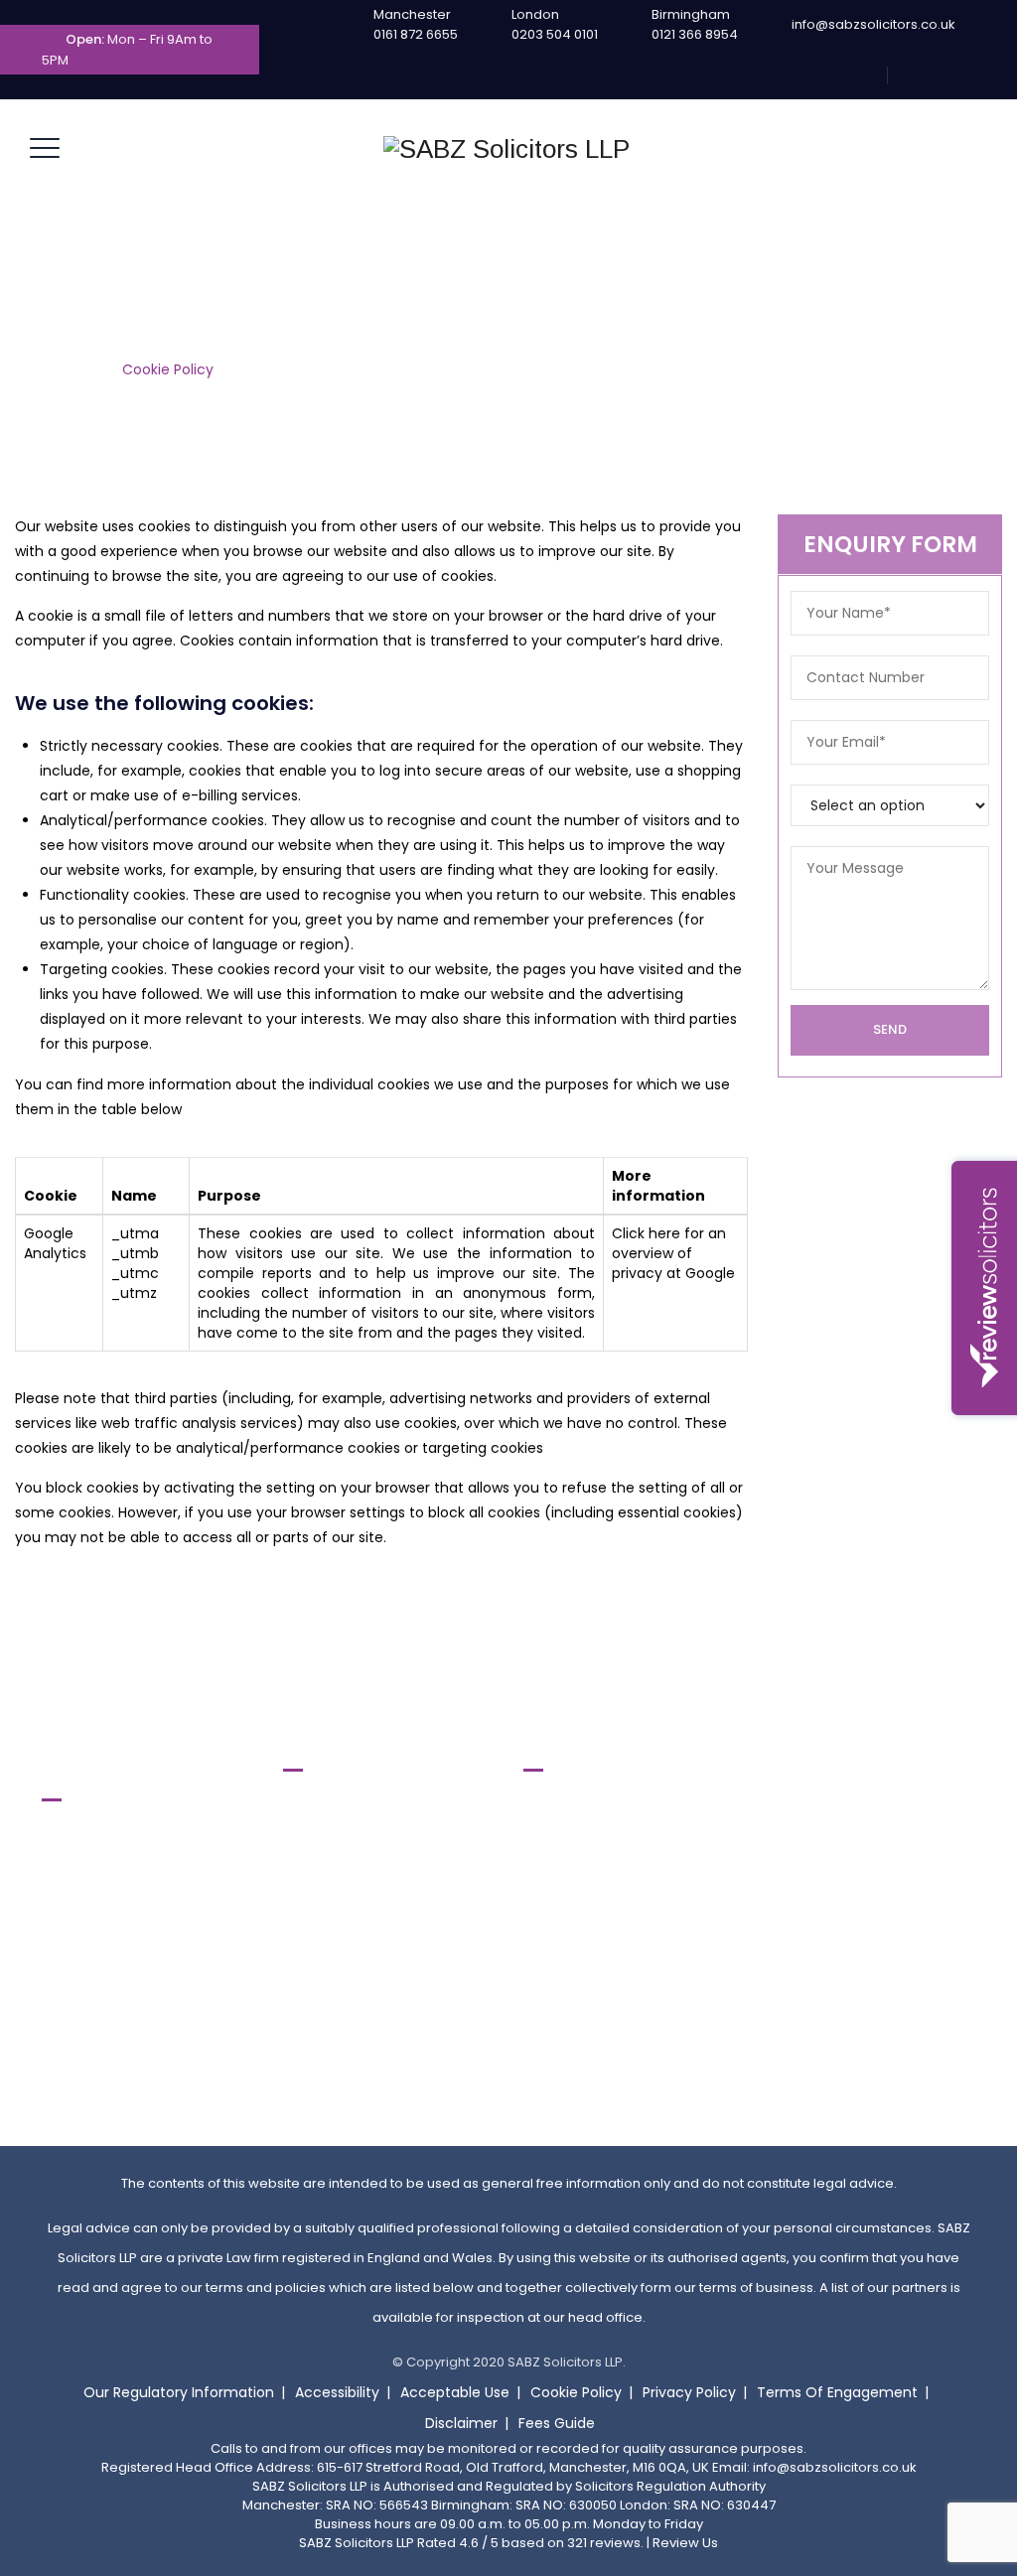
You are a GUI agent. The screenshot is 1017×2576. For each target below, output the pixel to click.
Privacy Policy (689, 2392)
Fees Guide (557, 2423)
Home (77, 369)
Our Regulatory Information (179, 2392)
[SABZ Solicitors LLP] (507, 149)
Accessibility (337, 2392)
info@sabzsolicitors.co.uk (873, 24)
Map (72, 2030)
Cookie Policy (576, 2392)
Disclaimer (461, 2423)
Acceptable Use (455, 2392)
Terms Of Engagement (837, 2392)
